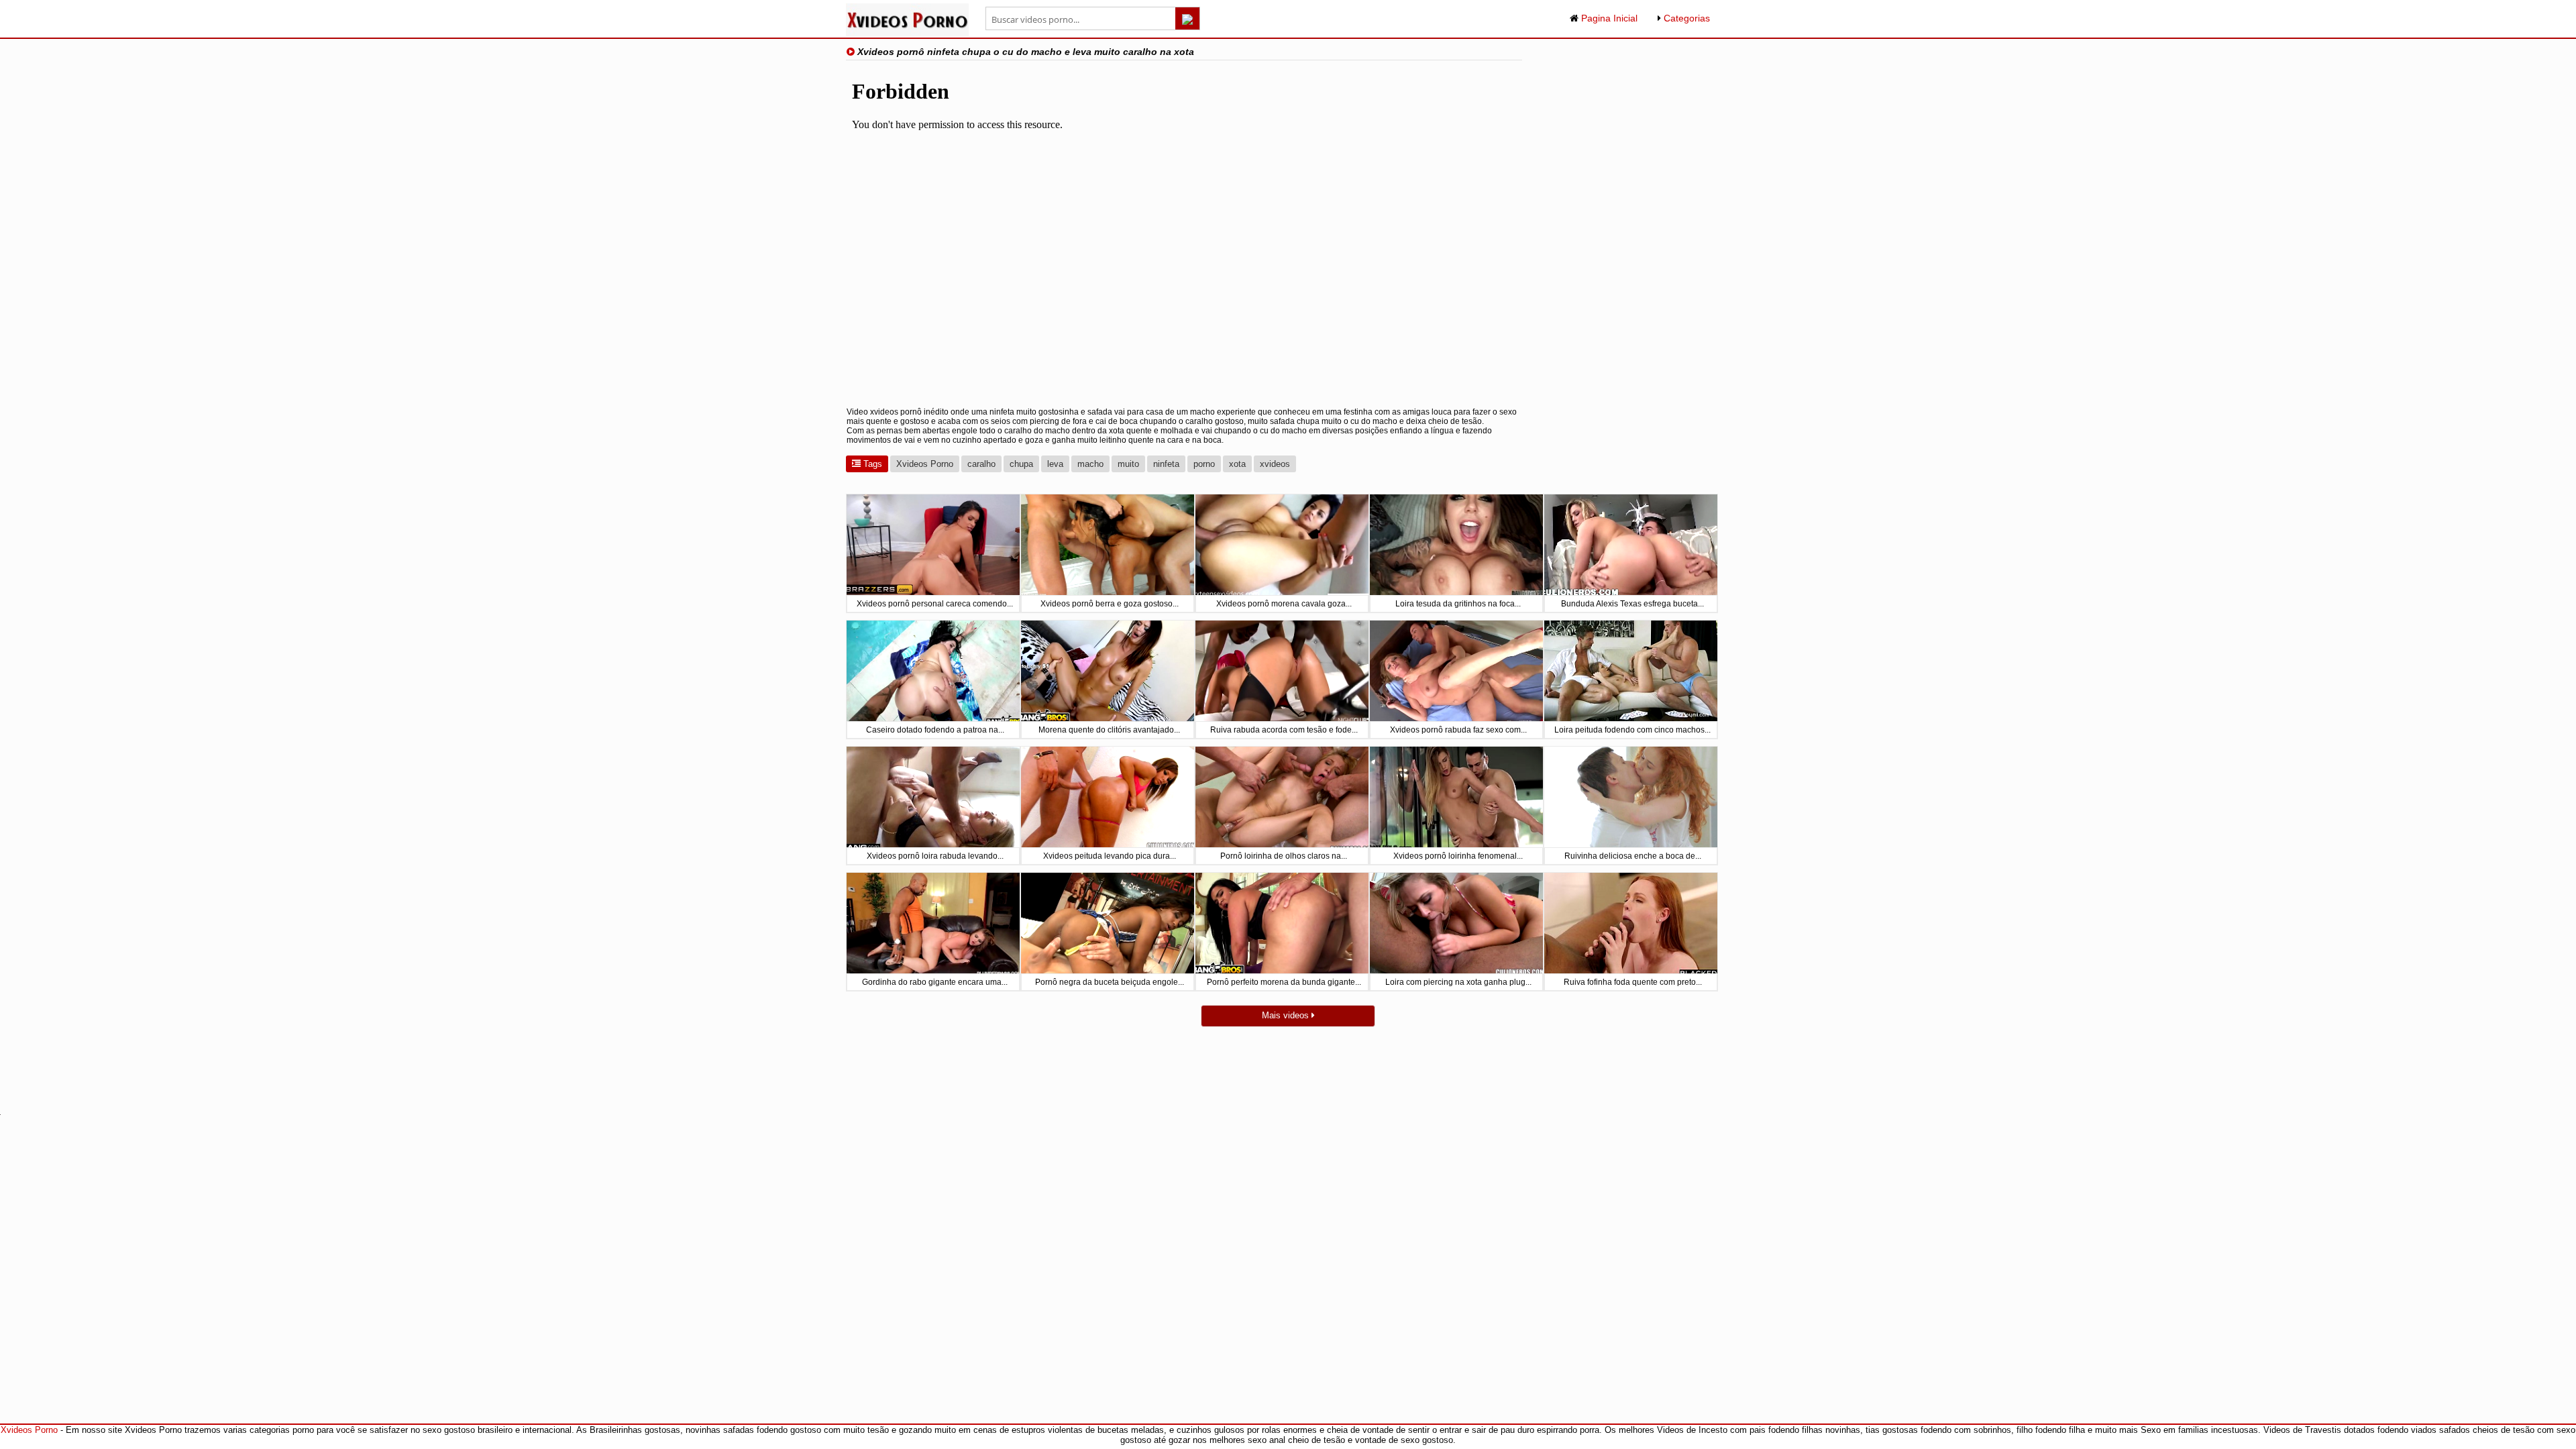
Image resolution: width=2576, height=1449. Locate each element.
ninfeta (1166, 464)
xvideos (1275, 464)
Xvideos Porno (925, 464)
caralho (981, 464)
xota (1237, 464)
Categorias (1685, 18)
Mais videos (1287, 1015)
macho (1090, 464)
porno (1204, 464)
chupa (1021, 464)
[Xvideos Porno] (907, 33)
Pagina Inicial (1608, 18)
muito (1128, 464)
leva (1055, 464)
